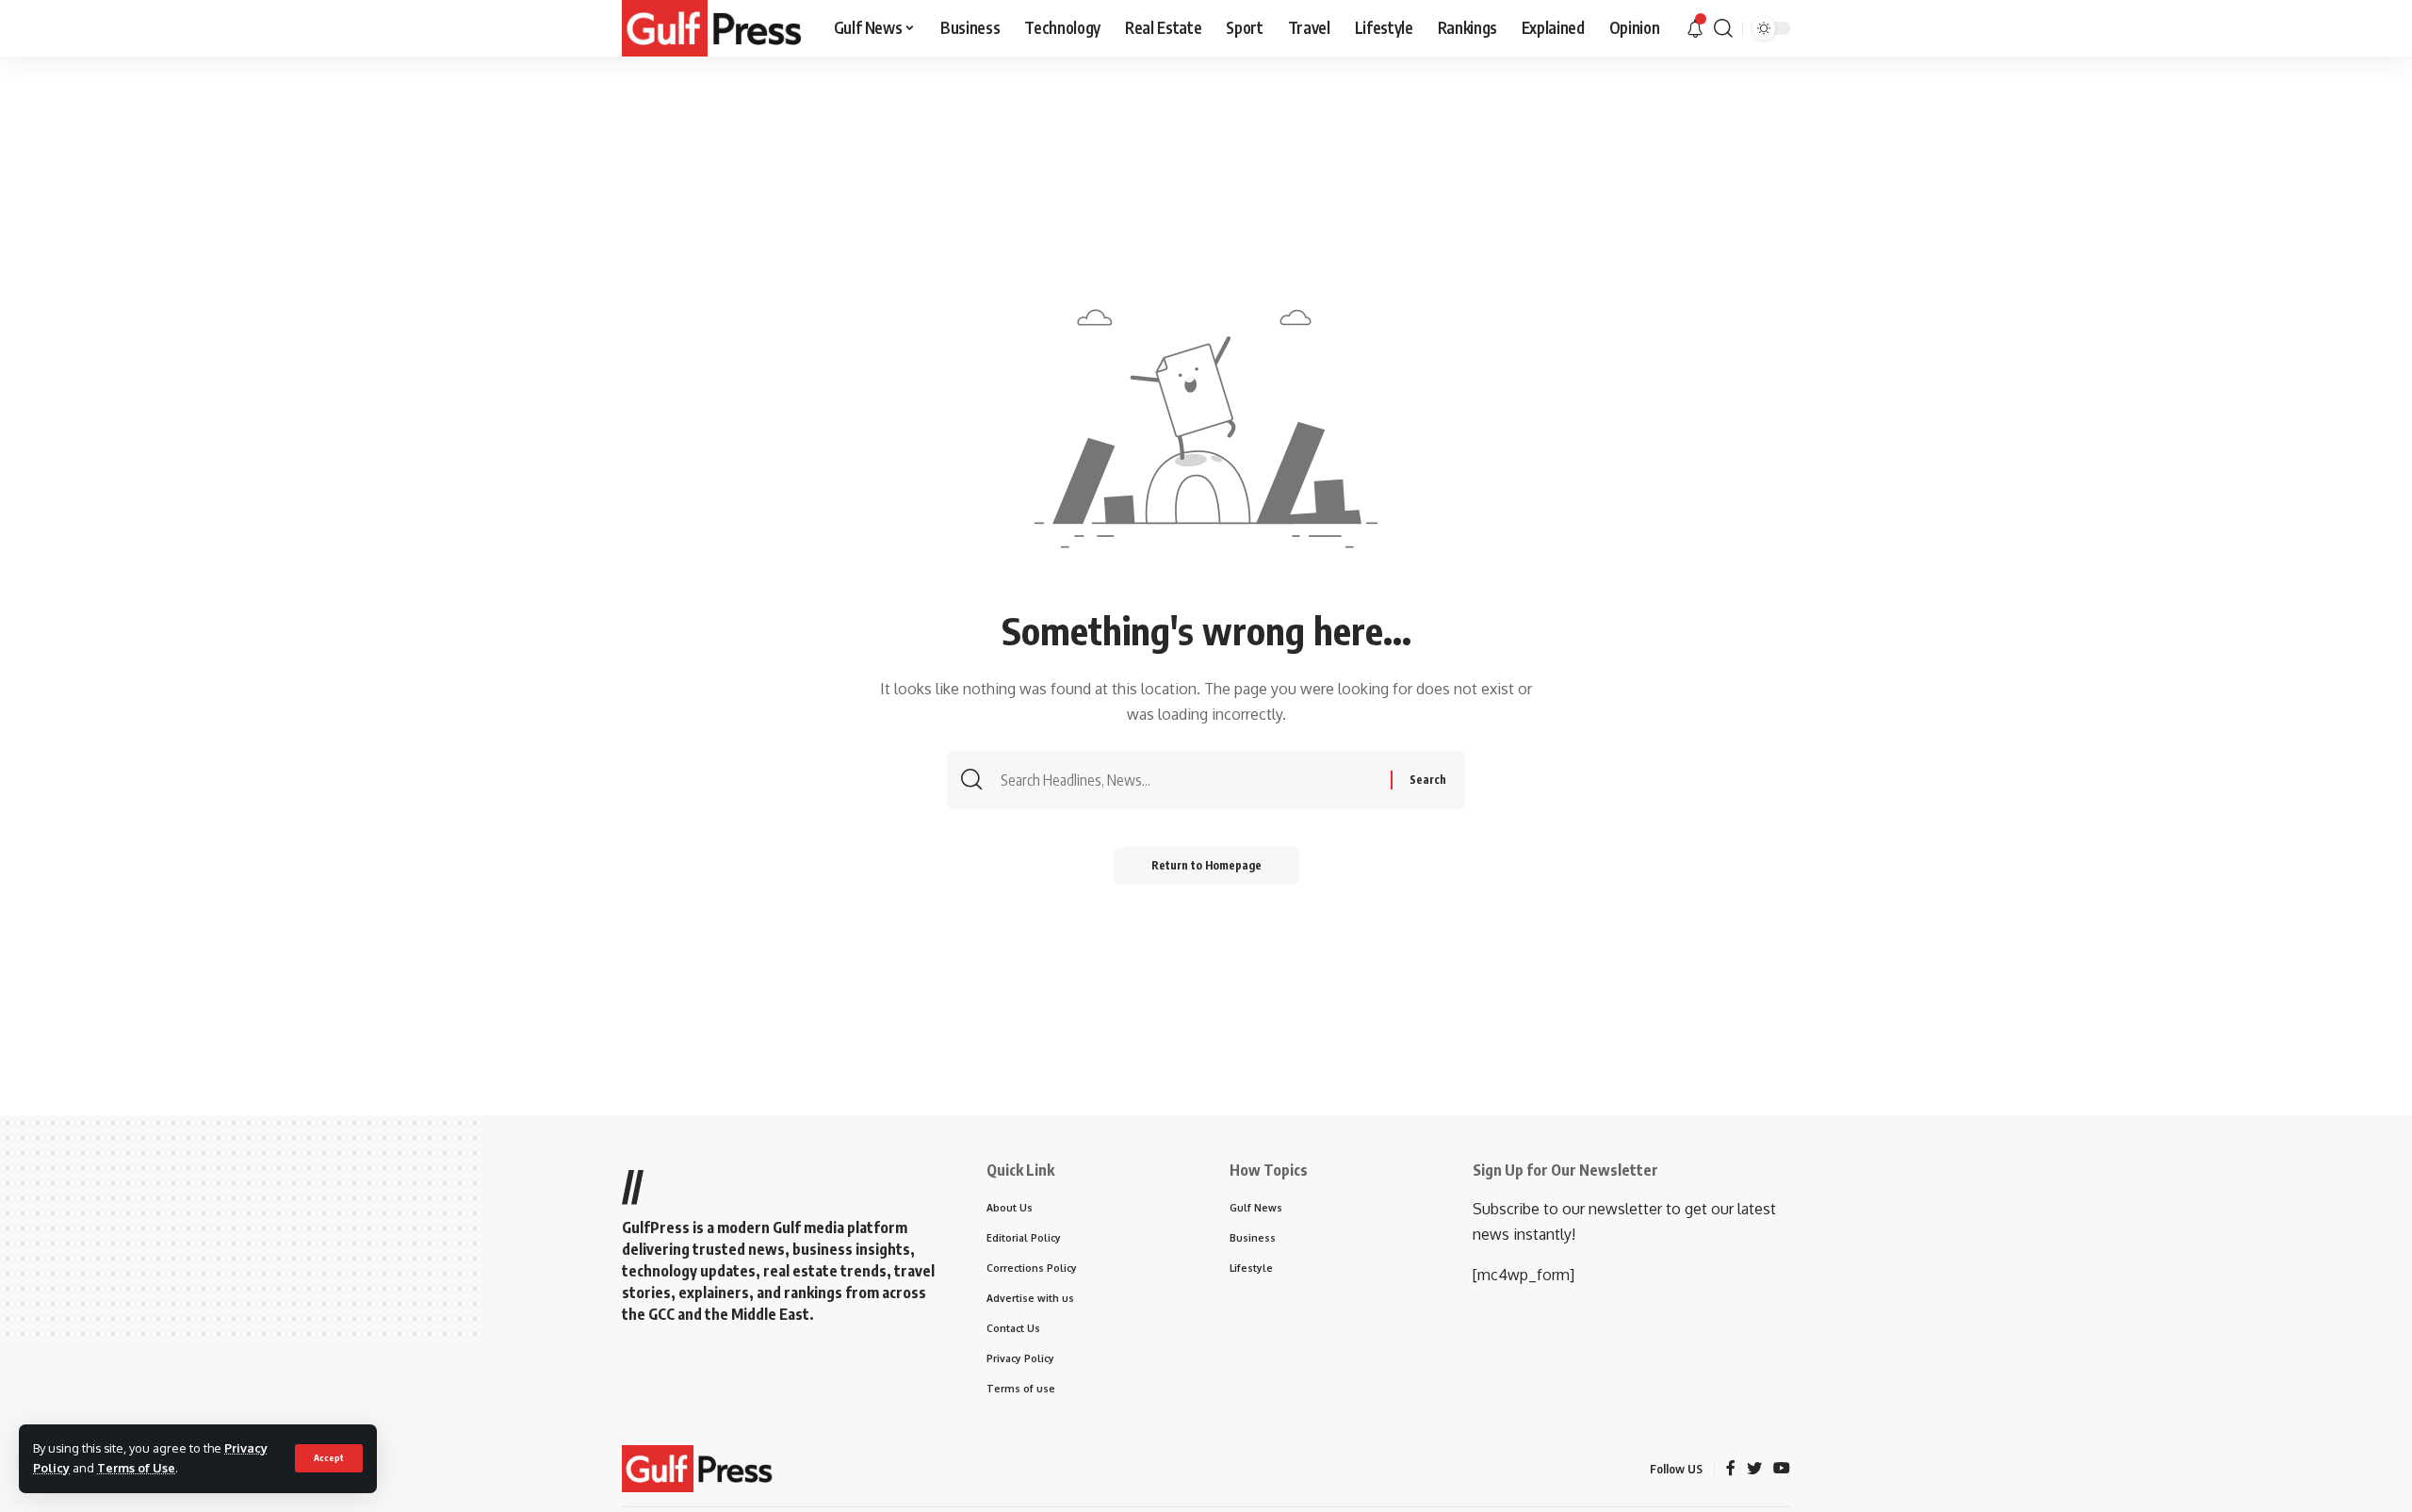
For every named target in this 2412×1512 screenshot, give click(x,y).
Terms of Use (136, 1468)
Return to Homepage (1206, 865)
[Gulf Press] (712, 28)
